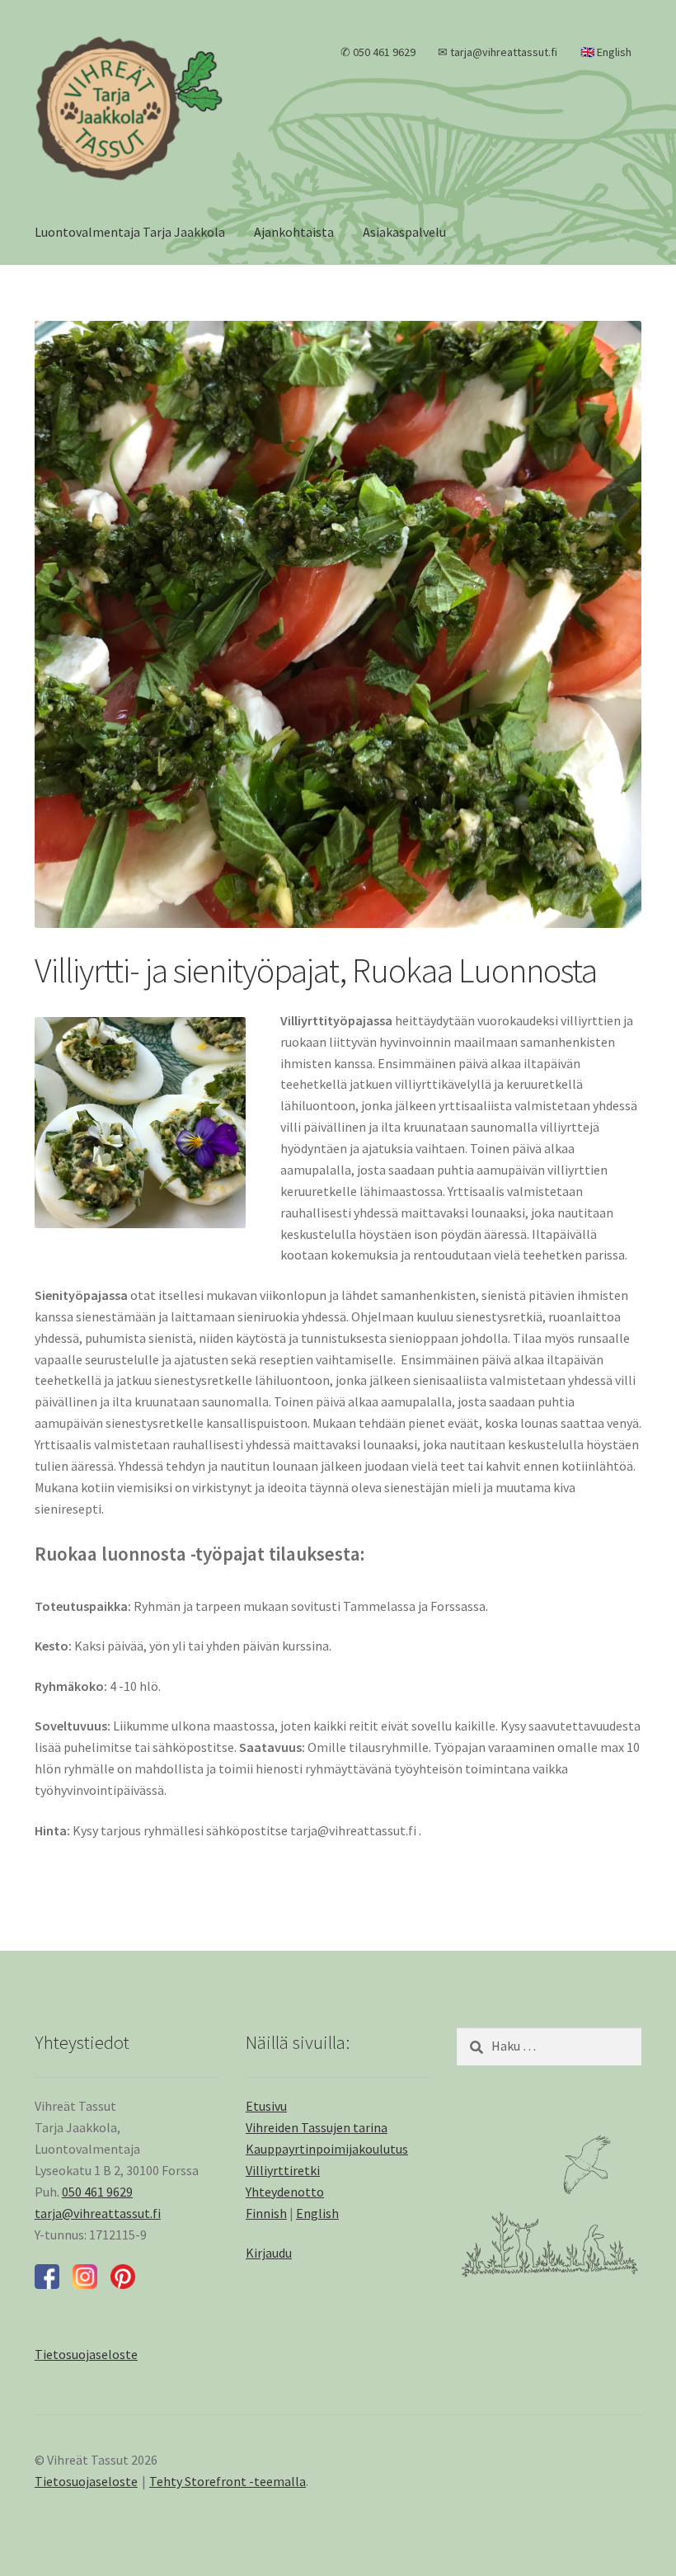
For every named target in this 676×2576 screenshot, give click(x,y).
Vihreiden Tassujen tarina (317, 2127)
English (317, 2213)
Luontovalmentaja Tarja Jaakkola (130, 232)
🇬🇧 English (606, 52)
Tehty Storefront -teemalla (228, 2481)
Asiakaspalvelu (404, 232)
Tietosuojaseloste (86, 2481)
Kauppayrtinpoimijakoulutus (327, 2149)
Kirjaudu (269, 2253)
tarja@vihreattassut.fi (98, 2213)
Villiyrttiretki (283, 2170)
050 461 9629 (97, 2192)
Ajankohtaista (294, 232)
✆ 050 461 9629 (378, 52)
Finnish (266, 2213)
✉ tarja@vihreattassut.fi (498, 52)
